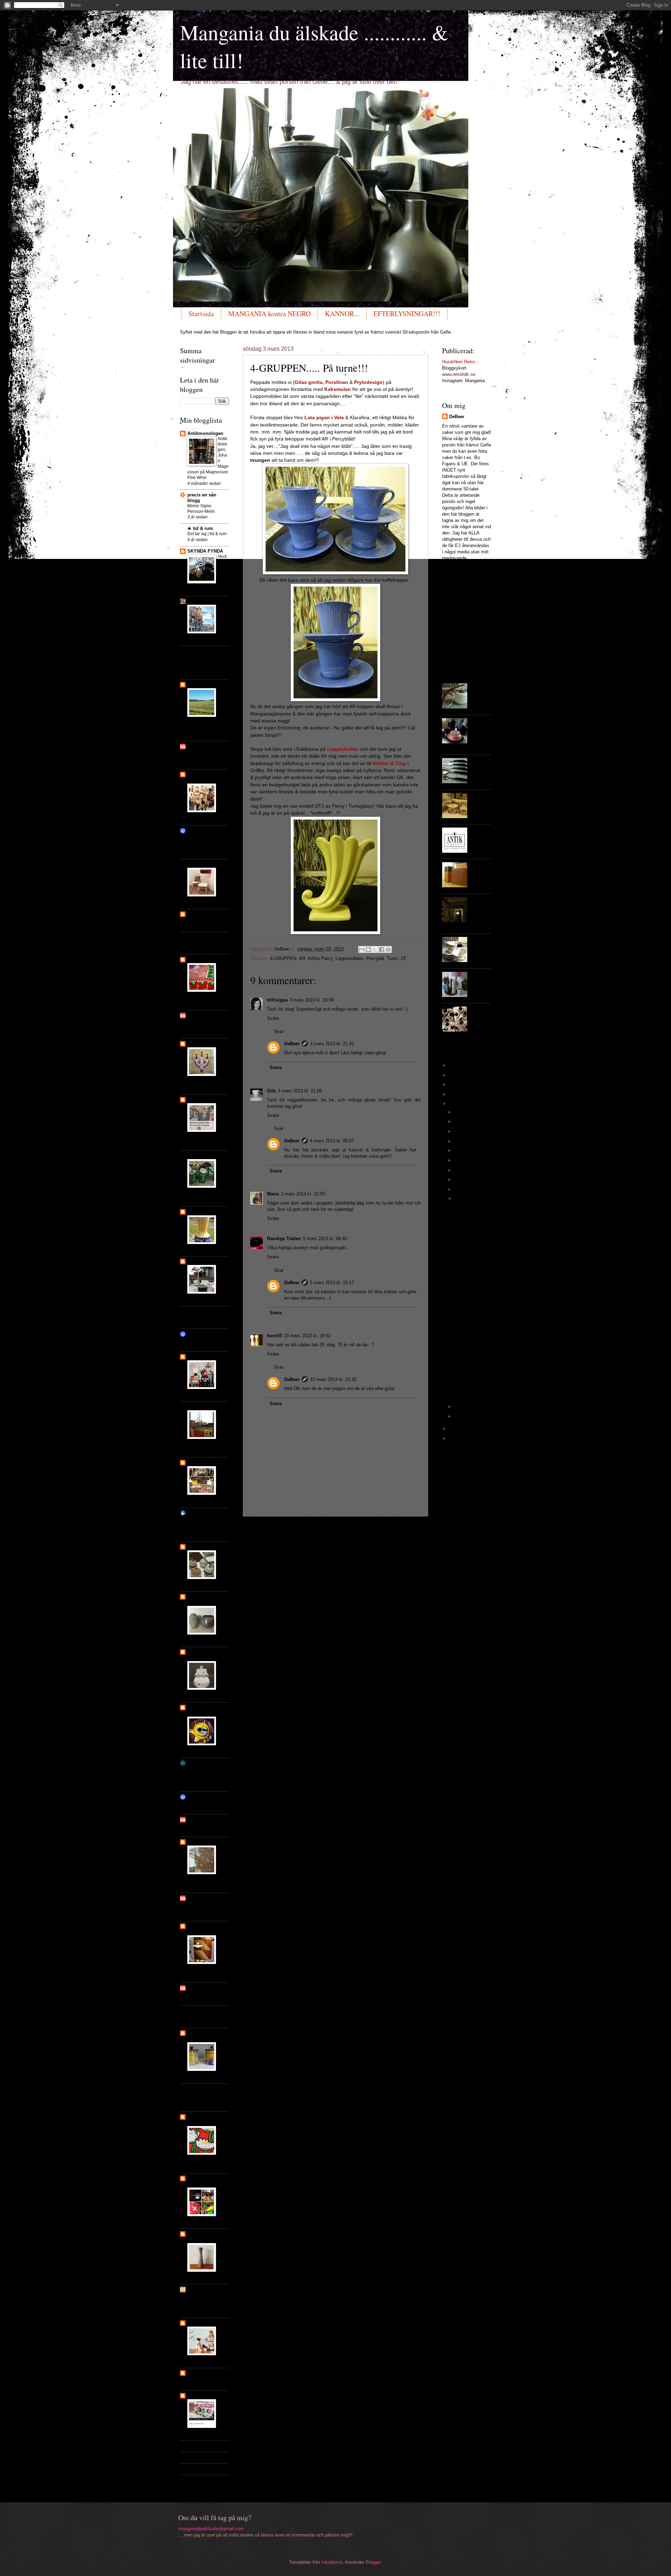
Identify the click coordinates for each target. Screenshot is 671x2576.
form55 (275, 1336)
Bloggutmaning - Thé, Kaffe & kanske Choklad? (480, 734)
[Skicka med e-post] (362, 949)
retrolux (196, 746)
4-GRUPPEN (283, 958)
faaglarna (197, 1842)
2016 (455, 1075)
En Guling (223, 1223)
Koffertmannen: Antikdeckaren (202, 2097)
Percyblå (375, 958)
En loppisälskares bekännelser (207, 2181)
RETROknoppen (205, 1407)
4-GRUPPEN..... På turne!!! (470, 1376)
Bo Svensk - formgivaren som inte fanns (207, 662)
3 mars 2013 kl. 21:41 (332, 1044)
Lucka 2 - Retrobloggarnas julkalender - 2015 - (480, 913)
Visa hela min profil (461, 566)
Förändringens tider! (223, 2409)
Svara (273, 1018)
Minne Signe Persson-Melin (201, 509)
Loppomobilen (349, 958)
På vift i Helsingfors (223, 618)
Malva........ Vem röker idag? (470, 1285)
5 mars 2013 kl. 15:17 (332, 1283)
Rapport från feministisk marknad (206, 844)
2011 (455, 1438)
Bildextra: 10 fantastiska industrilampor (201, 1524)
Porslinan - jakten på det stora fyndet (207, 1929)
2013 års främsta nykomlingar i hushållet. (203, 2300)
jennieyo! (197, 685)
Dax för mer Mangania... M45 (468, 1303)
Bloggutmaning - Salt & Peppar (480, 983)
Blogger (373, 2562)
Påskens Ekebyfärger (223, 1730)
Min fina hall (199, 1317)
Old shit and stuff (206, 1462)
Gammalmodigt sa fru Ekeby (207, 1710)
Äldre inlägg (412, 1529)
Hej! (191, 1339)
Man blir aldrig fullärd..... (467, 1336)
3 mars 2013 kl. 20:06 (312, 1000)
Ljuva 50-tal (200, 1100)
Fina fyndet (199, 1334)
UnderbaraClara (204, 2446)
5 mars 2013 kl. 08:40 (325, 1239)
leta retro (197, 1797)
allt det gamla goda (208, 1820)
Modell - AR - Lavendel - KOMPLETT (468, 1237)
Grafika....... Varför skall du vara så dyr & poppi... (470, 1356)
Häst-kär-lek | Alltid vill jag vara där (208, 2483)
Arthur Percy (320, 958)
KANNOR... (342, 314)
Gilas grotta (200, 1357)
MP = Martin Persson (479, 870)
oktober (463, 1131)
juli (458, 1160)
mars (460, 1199)
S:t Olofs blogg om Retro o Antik (208, 777)
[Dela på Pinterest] (388, 949)
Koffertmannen (203, 2089)
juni (459, 1170)
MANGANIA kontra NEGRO (269, 314)
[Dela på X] (375, 949)
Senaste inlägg (264, 1529)
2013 (455, 1104)
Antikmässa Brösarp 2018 (223, 799)
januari (462, 1416)
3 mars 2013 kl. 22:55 (303, 1194)
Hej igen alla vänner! (222, 2055)
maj (459, 1180)
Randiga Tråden (284, 1239)
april (460, 1189)
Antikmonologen (205, 433)
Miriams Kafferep (206, 2011)
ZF (404, 958)
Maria (273, 1194)
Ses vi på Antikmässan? (201, 1024)
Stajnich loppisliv (206, 1261)
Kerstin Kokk (201, 1311)
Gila (271, 1091)
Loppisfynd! (198, 942)
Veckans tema (222, 562)
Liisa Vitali (197, 1909)
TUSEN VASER (203, 1212)
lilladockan (199, 2457)
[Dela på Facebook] (382, 949)
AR (302, 958)
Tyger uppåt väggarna (200, 2120)
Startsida (201, 314)
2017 (455, 1065)
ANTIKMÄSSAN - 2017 (480, 836)
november (465, 1122)
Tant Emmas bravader (201, 833)
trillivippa (277, 1000)
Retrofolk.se (200, 1513)
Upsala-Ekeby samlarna (202, 1599)
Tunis (392, 958)
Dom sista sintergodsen (223, 1619)
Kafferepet (198, 2323)
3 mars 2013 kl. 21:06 (300, 1091)
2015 (455, 1085)
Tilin (192, 2469)
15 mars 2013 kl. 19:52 (307, 1336)
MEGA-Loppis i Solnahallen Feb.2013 (480, 697)
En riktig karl (222, 875)
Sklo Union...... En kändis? (472, 1320)
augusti (463, 1151)
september (466, 1141)
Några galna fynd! (223, 2198)
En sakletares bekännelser (202, 1766)
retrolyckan (199, 1988)
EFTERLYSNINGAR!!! (407, 314)
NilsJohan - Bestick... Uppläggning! (481, 772)
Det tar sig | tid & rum (207, 534)
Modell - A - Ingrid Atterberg (471, 1220)
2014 (455, 1094)
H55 (191, 2289)
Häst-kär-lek (200, 2373)
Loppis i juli (198, 1993)
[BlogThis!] (368, 949)
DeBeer (292, 1044)
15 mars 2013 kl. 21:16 (333, 1379)
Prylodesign (200, 601)
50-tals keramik (204, 864)
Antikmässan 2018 (205, 919)
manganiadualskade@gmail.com (211, 2529)
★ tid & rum (200, 528)
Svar (279, 1031)
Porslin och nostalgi (200, 1655)
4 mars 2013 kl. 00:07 (332, 1141)
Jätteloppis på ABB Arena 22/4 (205, 755)
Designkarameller (206, 1547)
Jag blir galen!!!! (202, 2378)
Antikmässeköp (223, 2250)
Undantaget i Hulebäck (201, 1901)
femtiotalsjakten (204, 1015)
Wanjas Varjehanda (208, 651)
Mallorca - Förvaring (481, 798)
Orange (195, 1155)
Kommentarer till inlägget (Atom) (311, 1543)
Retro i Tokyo (200, 1802)
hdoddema (332, 2562)
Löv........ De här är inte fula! (470, 1270)
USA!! (193, 2016)
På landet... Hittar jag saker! (471, 1255)
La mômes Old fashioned (203, 2237)
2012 (455, 1429)
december (465, 1112)
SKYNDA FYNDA (205, 551)
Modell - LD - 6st (470, 1207)
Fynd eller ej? (202, 914)
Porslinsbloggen (205, 937)
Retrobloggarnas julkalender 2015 (223, 1482)
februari (463, 1407)
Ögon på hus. (200, 1825)
